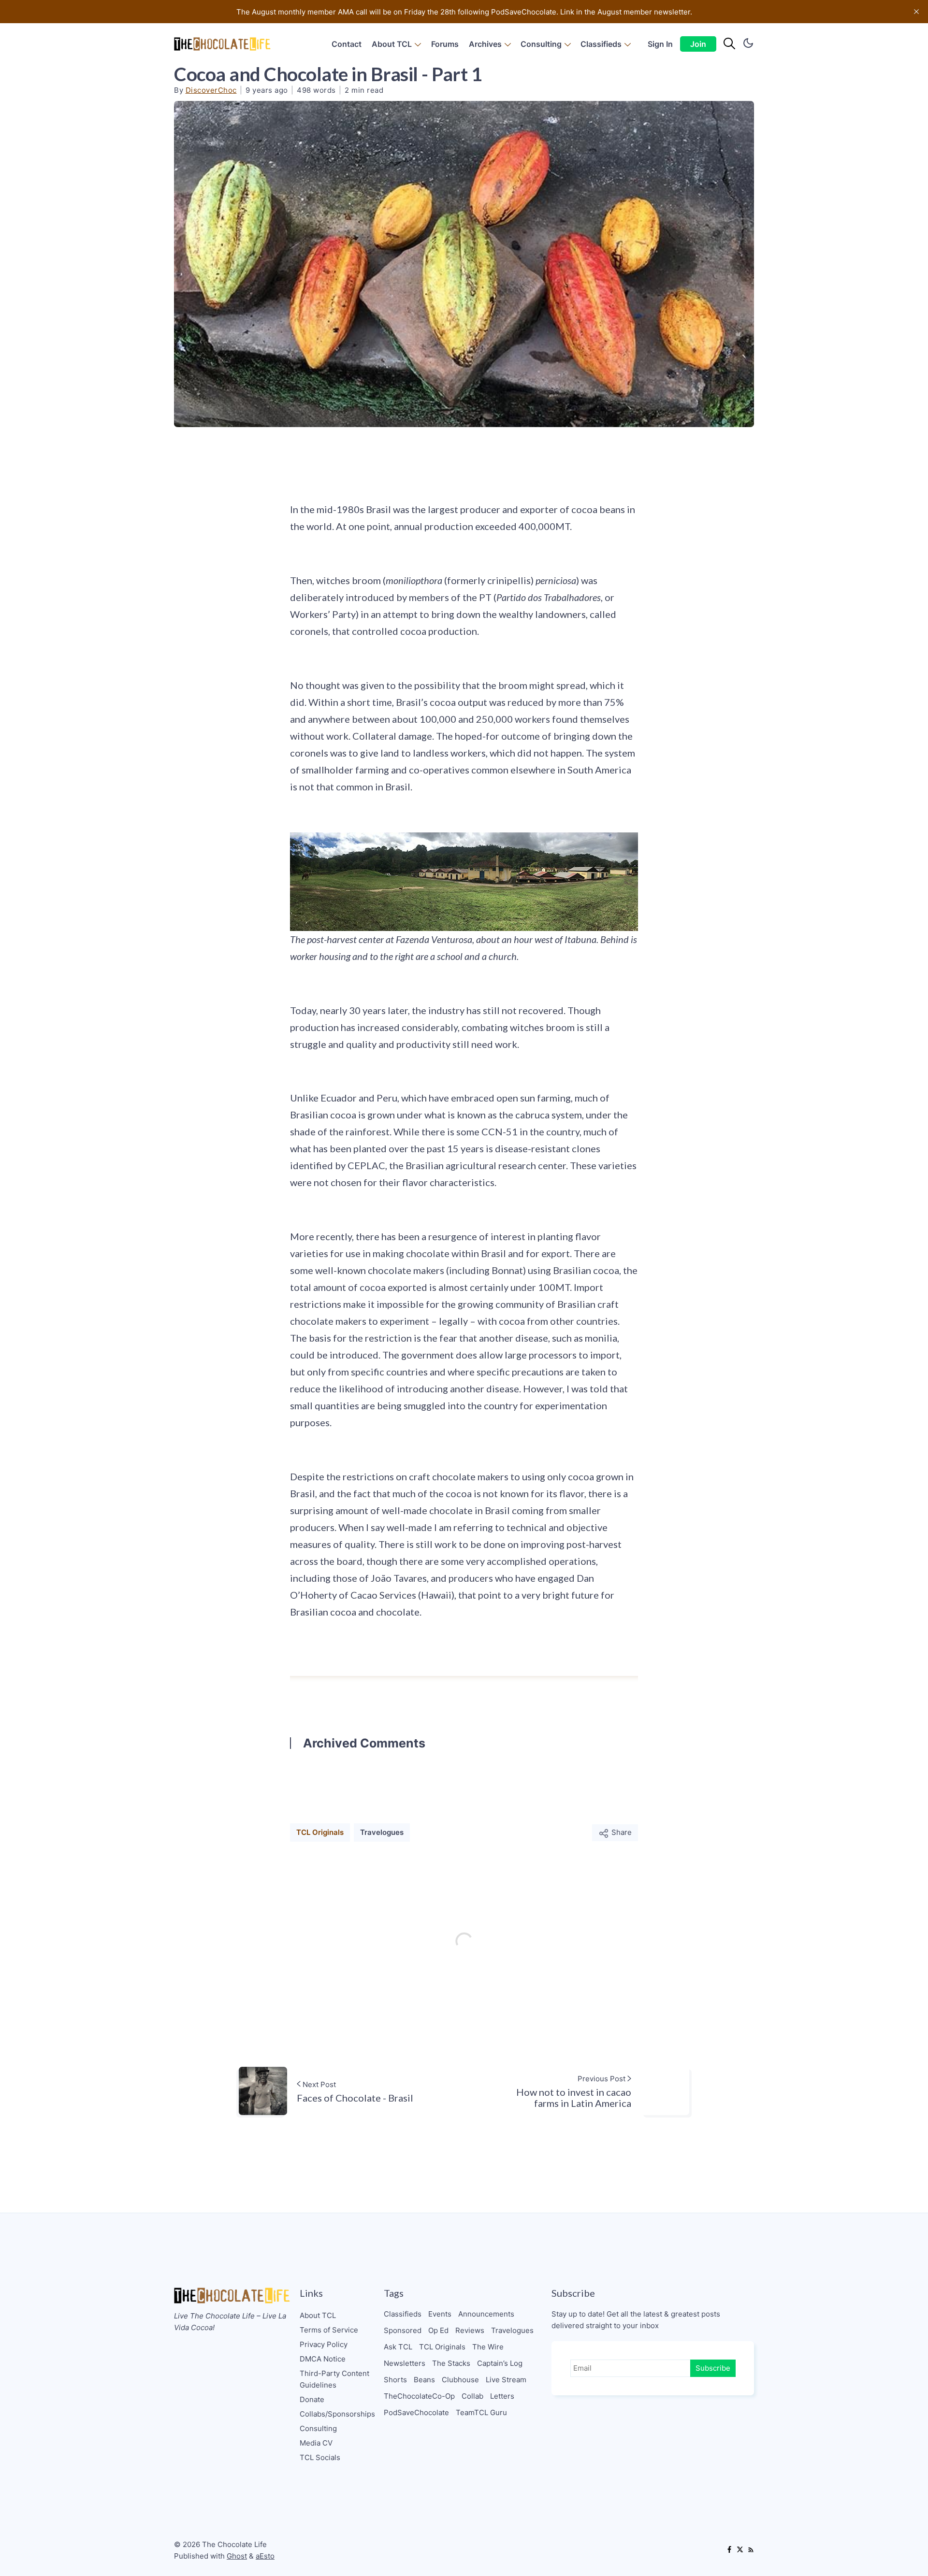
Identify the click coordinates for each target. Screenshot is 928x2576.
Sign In (660, 44)
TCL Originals (320, 1832)
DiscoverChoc (211, 90)
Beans (424, 2380)
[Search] (729, 44)
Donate (312, 2399)
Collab (472, 2396)
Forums (445, 44)
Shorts (395, 2380)
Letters (502, 2396)
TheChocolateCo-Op (419, 2396)
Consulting (541, 44)
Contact (347, 44)
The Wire (488, 2347)
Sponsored (403, 2330)
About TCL (392, 44)
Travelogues (382, 1832)
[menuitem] (347, 44)
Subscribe (713, 2368)
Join (698, 44)
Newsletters (405, 2363)
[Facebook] (729, 2550)
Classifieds (601, 44)
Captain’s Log (500, 2363)
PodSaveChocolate (416, 2412)
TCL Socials (320, 2457)
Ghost (237, 2556)
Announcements (486, 2314)
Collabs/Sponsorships (337, 2414)
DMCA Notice (323, 2359)
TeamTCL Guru (481, 2412)
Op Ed (438, 2330)
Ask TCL (398, 2347)
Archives (485, 44)
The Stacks (451, 2363)
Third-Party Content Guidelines (334, 2379)
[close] (916, 12)
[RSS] (751, 2550)
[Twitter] (740, 2550)
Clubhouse (460, 2380)
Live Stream (506, 2380)
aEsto (265, 2556)
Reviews (470, 2330)
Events (440, 2314)
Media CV (316, 2443)
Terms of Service (329, 2330)
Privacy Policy (324, 2344)
